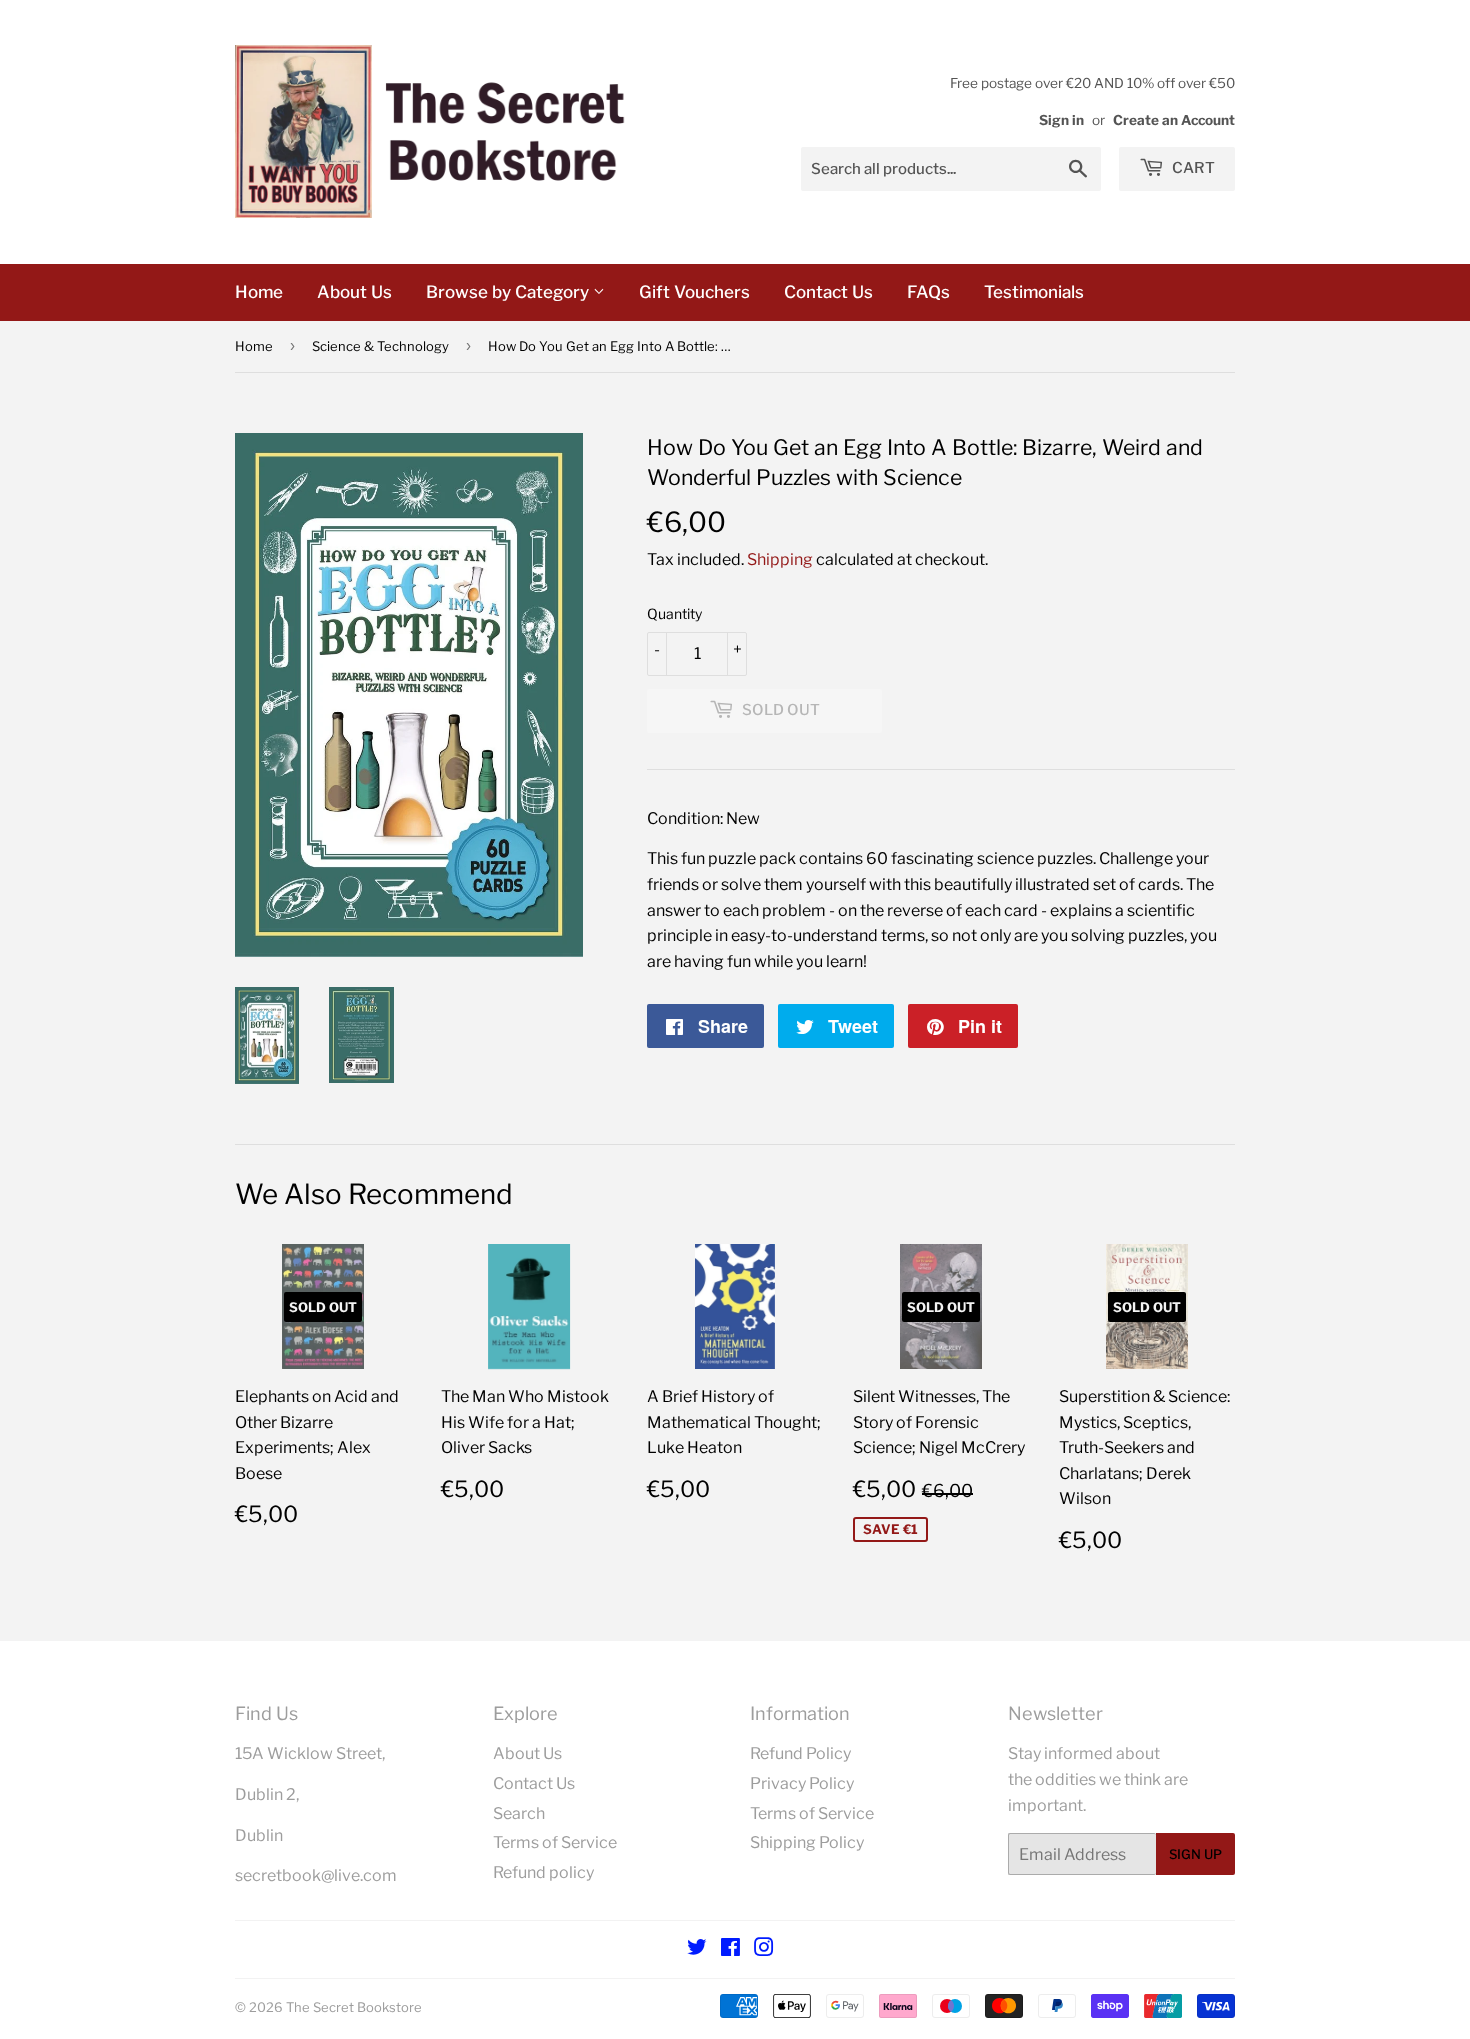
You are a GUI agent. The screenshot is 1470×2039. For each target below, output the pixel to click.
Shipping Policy (807, 1842)
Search (519, 1813)
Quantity (674, 613)
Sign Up (1195, 1854)
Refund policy (543, 1872)
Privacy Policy (802, 1783)
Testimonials (1034, 292)
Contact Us (828, 292)
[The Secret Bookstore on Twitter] (697, 1949)
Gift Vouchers (694, 292)
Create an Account (1174, 120)
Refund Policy (800, 1753)
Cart (1192, 168)
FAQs (928, 292)
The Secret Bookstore (354, 2007)
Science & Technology (380, 346)
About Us (354, 292)
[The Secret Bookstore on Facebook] (730, 1949)
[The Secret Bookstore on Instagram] (764, 1949)
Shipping (780, 559)
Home (259, 292)
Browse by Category (509, 292)
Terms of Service (555, 1842)
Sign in (1061, 120)
